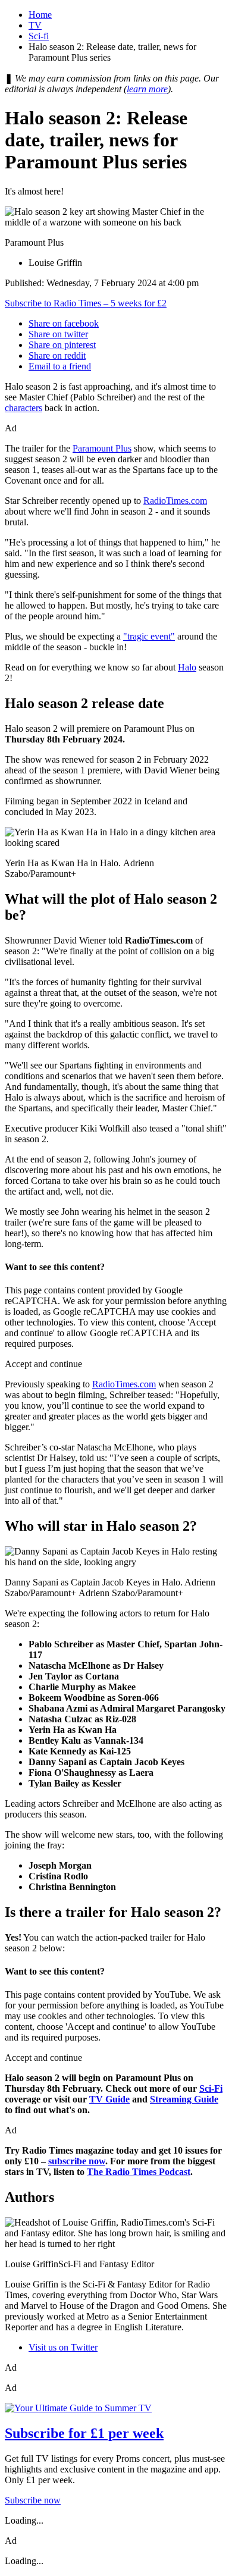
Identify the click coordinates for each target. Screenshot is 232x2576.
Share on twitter (58, 334)
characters (23, 408)
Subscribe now (33, 2500)
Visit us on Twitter (63, 2347)
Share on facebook (64, 323)
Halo (187, 667)
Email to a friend (60, 366)
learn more (147, 89)
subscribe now (77, 2161)
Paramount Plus (102, 448)
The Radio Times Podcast (139, 2172)
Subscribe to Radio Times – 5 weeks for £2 (86, 303)
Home (40, 15)
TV (35, 25)
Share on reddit (57, 355)
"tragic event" (149, 636)
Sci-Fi (211, 2088)
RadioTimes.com (175, 501)
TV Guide (109, 2099)
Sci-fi (39, 36)
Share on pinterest (62, 345)
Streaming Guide (184, 2099)
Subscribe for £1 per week (84, 2433)
